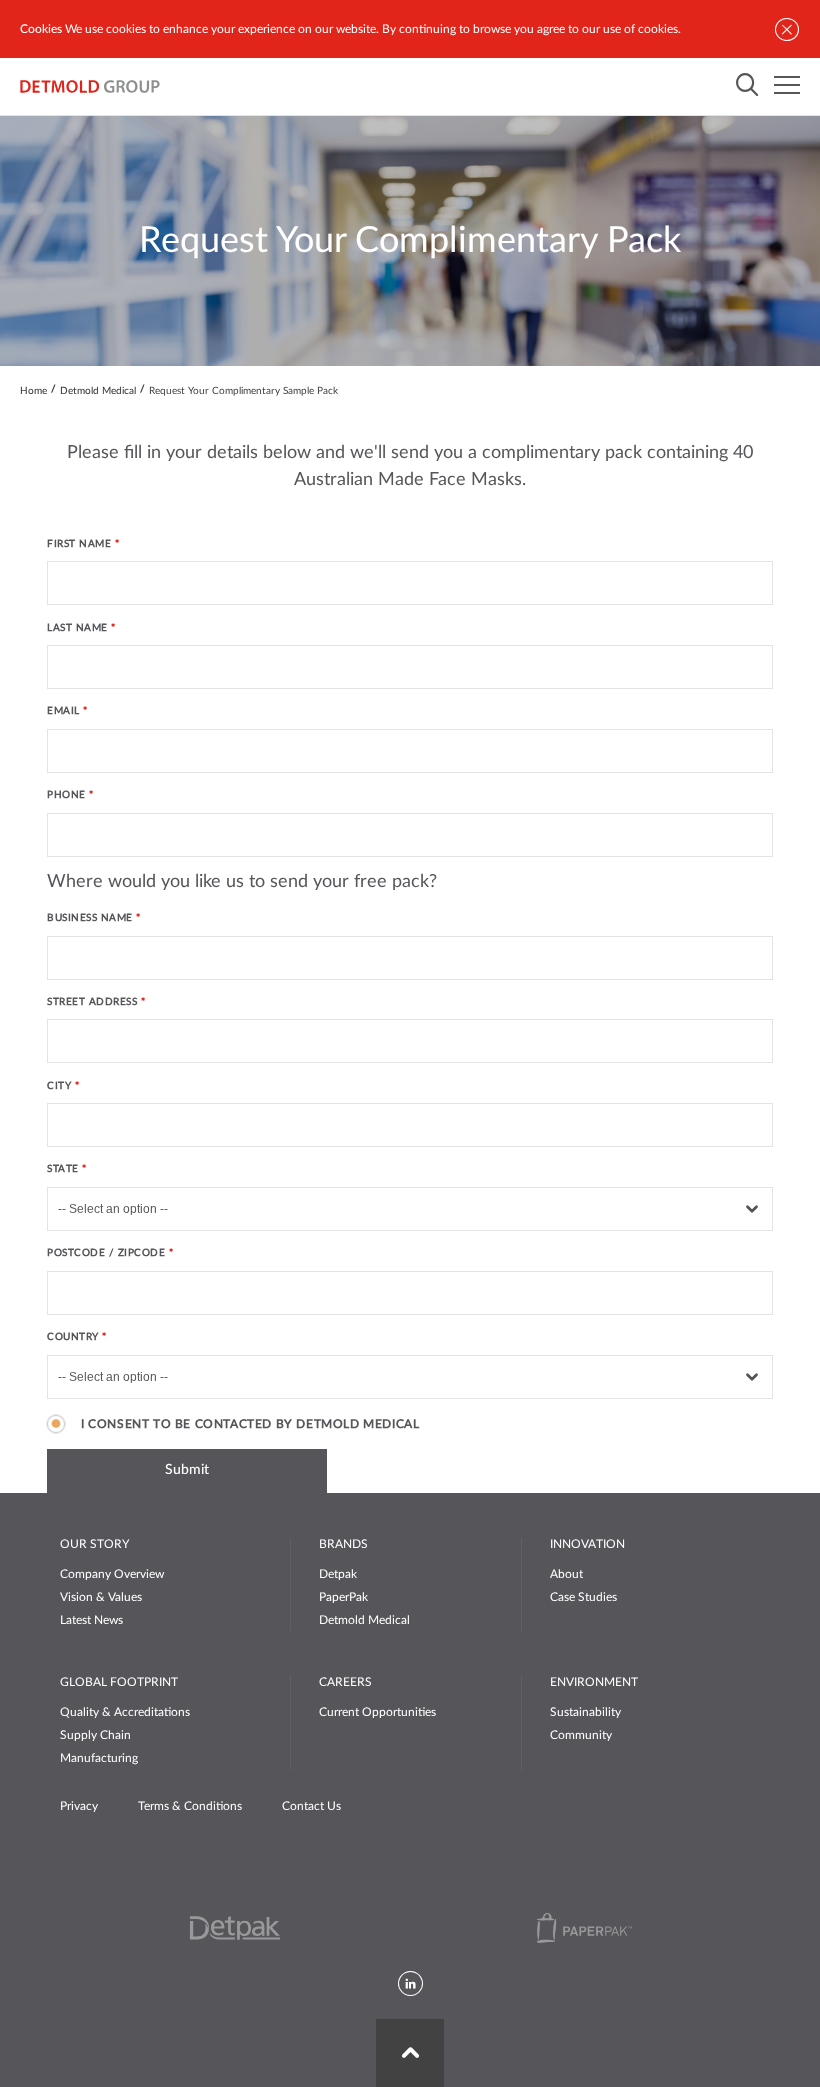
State (63, 1169)
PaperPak (343, 1597)
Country (73, 1337)
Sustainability (585, 1712)
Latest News (91, 1620)
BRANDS (343, 1544)
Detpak (338, 1574)
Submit (187, 1470)
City (59, 1086)
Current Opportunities (377, 1712)
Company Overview (112, 1574)
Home (33, 391)
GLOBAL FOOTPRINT (119, 1682)
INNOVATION (587, 1544)
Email (65, 711)
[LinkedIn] (410, 1985)
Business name (90, 918)
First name (79, 544)
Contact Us (311, 1806)
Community (581, 1735)
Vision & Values (101, 1597)
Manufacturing (99, 1758)
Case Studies (583, 1597)
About (566, 1574)
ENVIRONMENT (594, 1682)
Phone (66, 795)
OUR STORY (94, 1544)
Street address (92, 1002)
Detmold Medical (98, 391)
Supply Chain (95, 1735)
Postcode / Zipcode (106, 1253)
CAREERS (345, 1682)
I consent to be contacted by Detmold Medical (250, 1424)
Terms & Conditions (190, 1806)
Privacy (79, 1806)
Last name (77, 628)
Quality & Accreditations (125, 1712)
